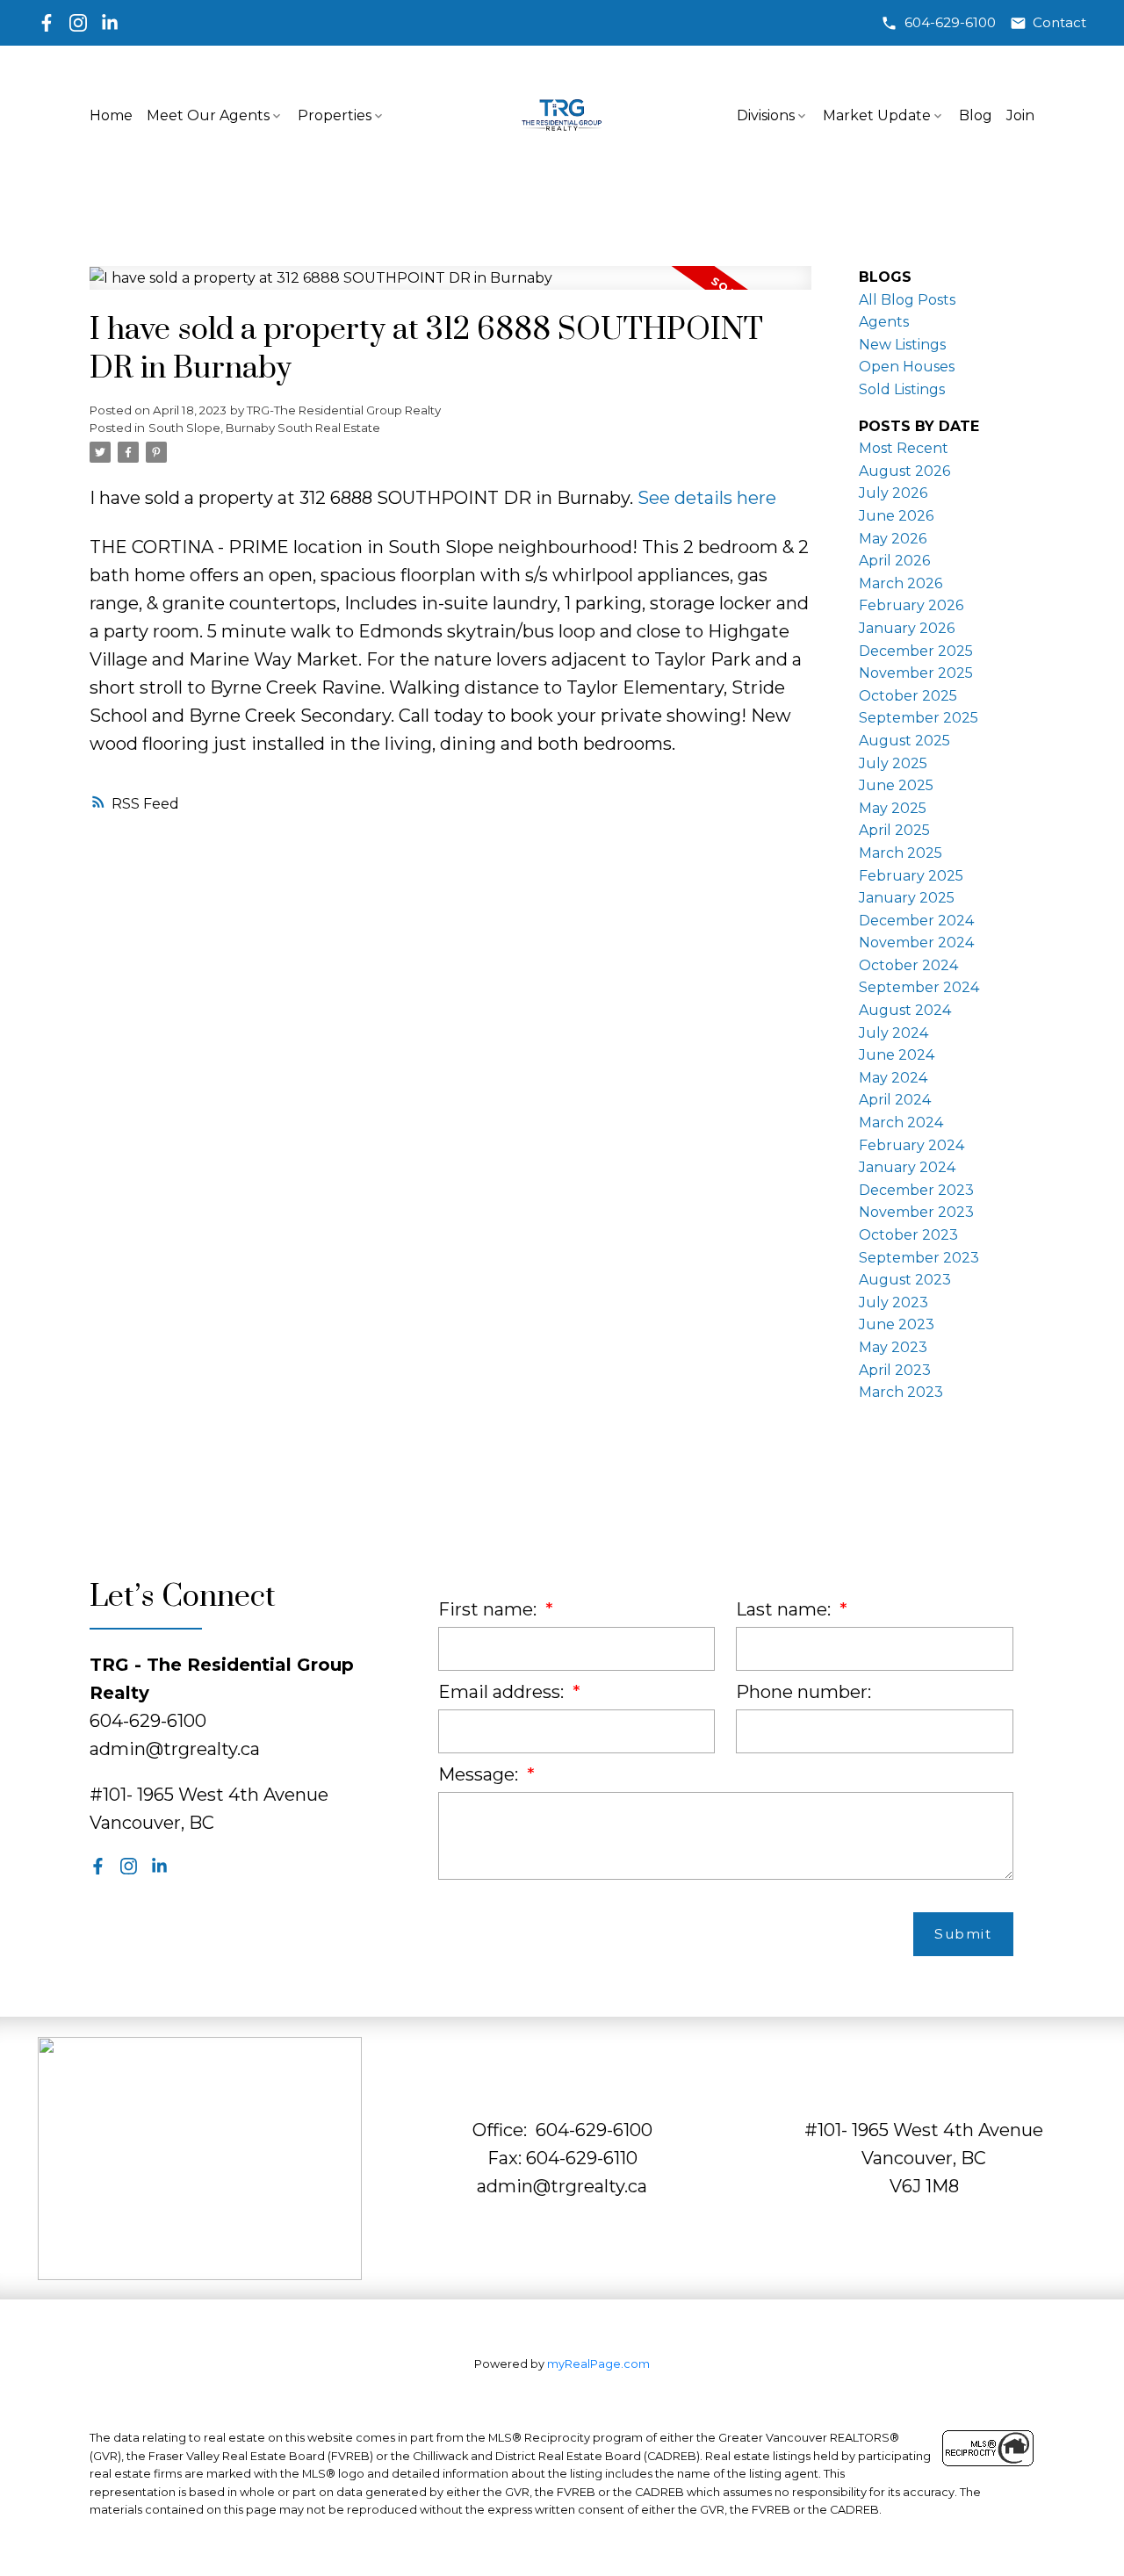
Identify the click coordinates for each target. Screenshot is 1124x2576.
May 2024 (893, 1078)
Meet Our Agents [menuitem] (208, 115)
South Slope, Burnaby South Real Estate (264, 428)
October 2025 (908, 696)
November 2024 (916, 943)
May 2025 (893, 808)
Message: (480, 1774)
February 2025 (911, 876)
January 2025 (907, 898)
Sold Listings (902, 389)
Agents (884, 322)
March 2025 (901, 853)
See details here (707, 498)
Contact (1059, 23)
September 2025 (919, 718)
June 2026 (896, 516)
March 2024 (901, 1123)
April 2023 (895, 1370)
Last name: (785, 1609)
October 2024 (908, 965)
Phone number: (803, 1692)
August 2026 (904, 471)
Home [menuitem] (111, 115)
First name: (490, 1609)
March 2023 (901, 1392)
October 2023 (908, 1235)
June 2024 (897, 1055)
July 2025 (893, 763)
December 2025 (916, 651)
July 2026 (893, 493)
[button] (938, 23)
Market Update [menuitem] (877, 115)
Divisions (766, 115)
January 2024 (907, 1167)
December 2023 (916, 1190)
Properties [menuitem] (335, 115)
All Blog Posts (907, 300)
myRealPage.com (598, 2364)
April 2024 (895, 1100)
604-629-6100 (950, 23)
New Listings (902, 345)
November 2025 (916, 673)
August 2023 (905, 1280)
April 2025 (894, 830)
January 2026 (907, 628)
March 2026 (901, 583)
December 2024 (916, 921)
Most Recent (904, 448)
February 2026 (911, 605)
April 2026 (894, 561)
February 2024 (911, 1145)
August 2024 (905, 1010)
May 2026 (893, 539)
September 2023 (919, 1258)
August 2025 (904, 741)
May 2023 (893, 1347)
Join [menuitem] (1020, 115)
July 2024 (893, 1033)
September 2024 (919, 987)
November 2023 (916, 1212)
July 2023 (893, 1302)
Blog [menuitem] (976, 115)
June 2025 (896, 785)
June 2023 (897, 1324)
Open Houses (907, 367)
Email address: (503, 1692)
